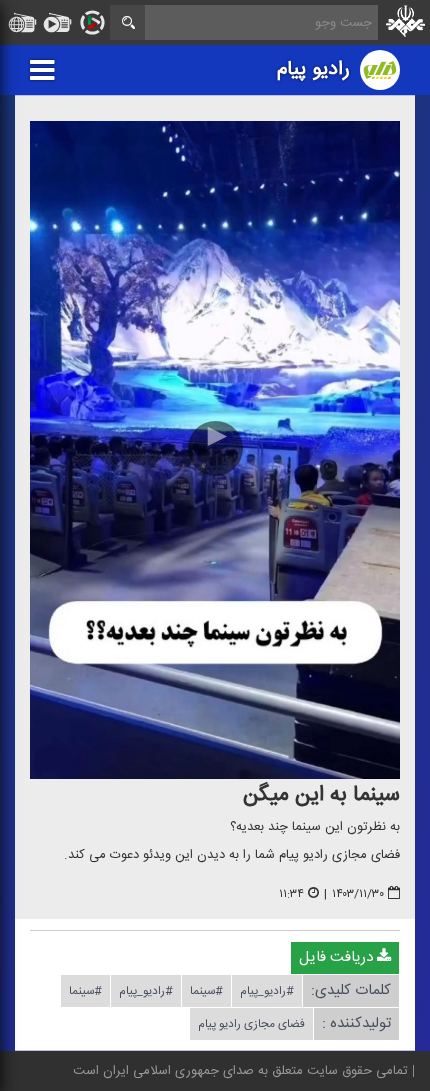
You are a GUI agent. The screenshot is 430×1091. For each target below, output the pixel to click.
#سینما (206, 991)
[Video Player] (215, 450)
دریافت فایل (338, 957)
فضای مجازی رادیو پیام (251, 1024)
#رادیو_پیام (267, 991)
